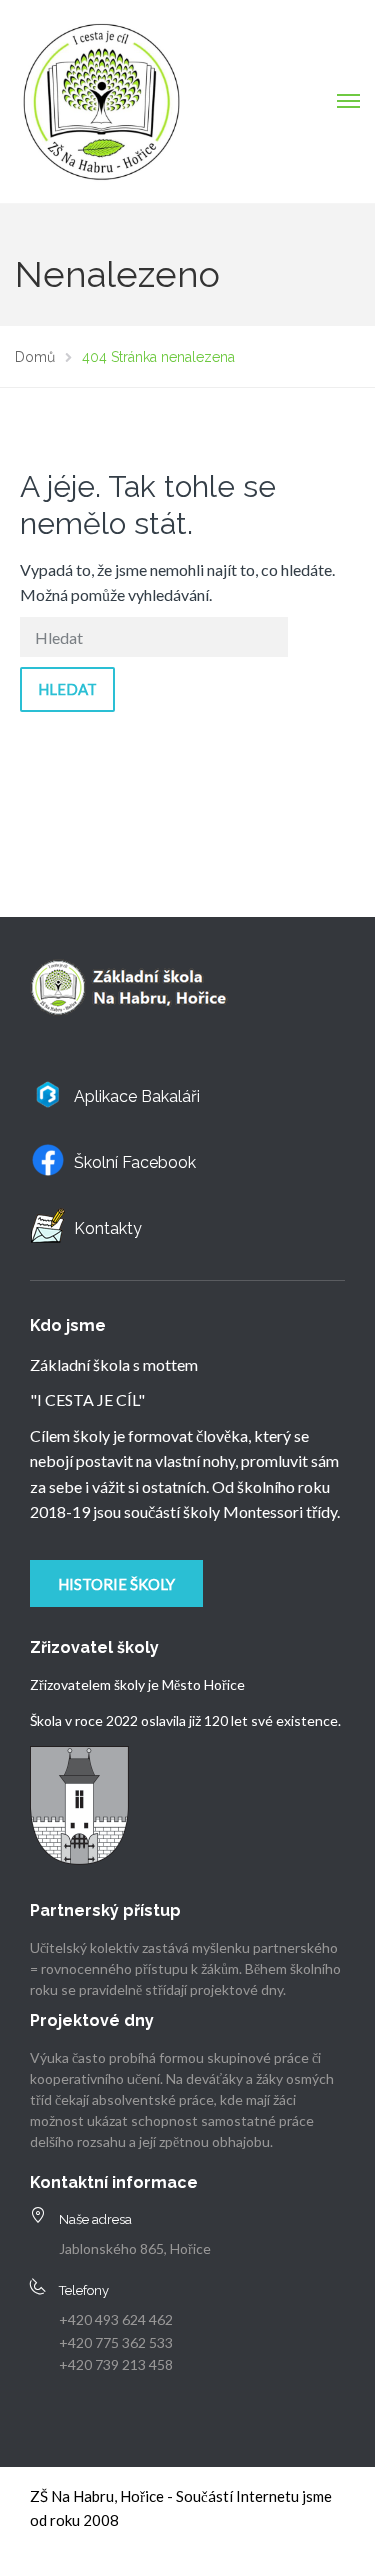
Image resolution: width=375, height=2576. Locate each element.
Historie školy (116, 1584)
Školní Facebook (135, 1162)
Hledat (67, 689)
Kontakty (108, 1228)
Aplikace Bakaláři (137, 1096)
